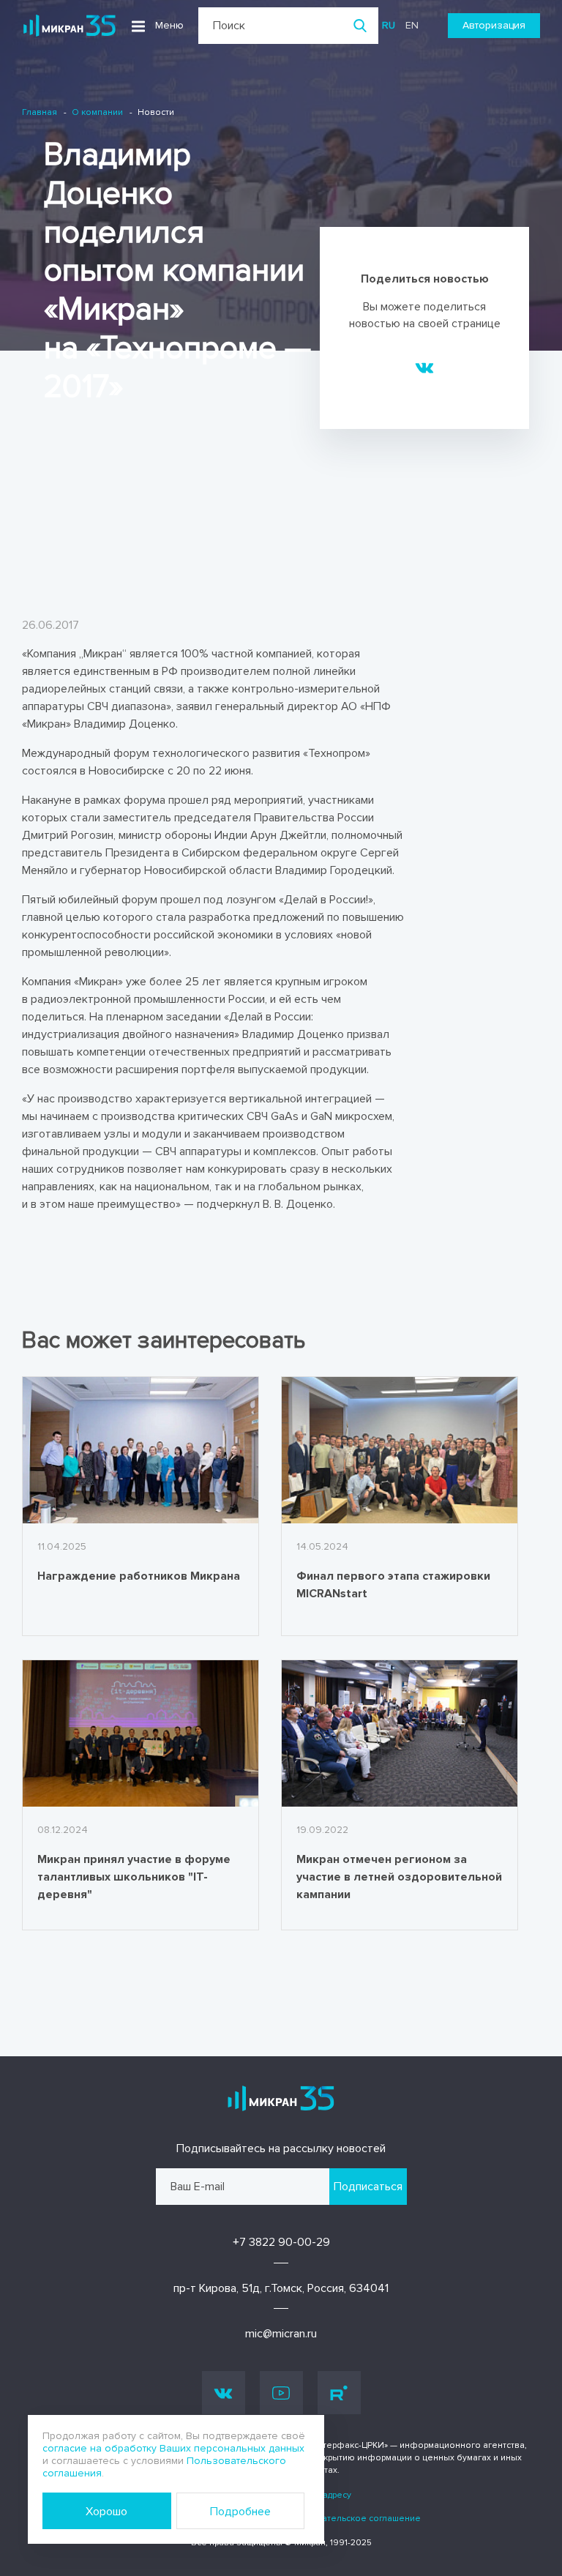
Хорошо (106, 2512)
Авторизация (494, 25)
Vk (224, 2393)
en (412, 25)
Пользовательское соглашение (352, 2519)
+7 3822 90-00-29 (281, 2242)
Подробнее (240, 2512)
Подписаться (368, 2187)
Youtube (281, 2393)
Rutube (339, 2393)
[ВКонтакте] (425, 367)
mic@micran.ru (281, 2334)
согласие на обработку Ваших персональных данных (173, 2448)
